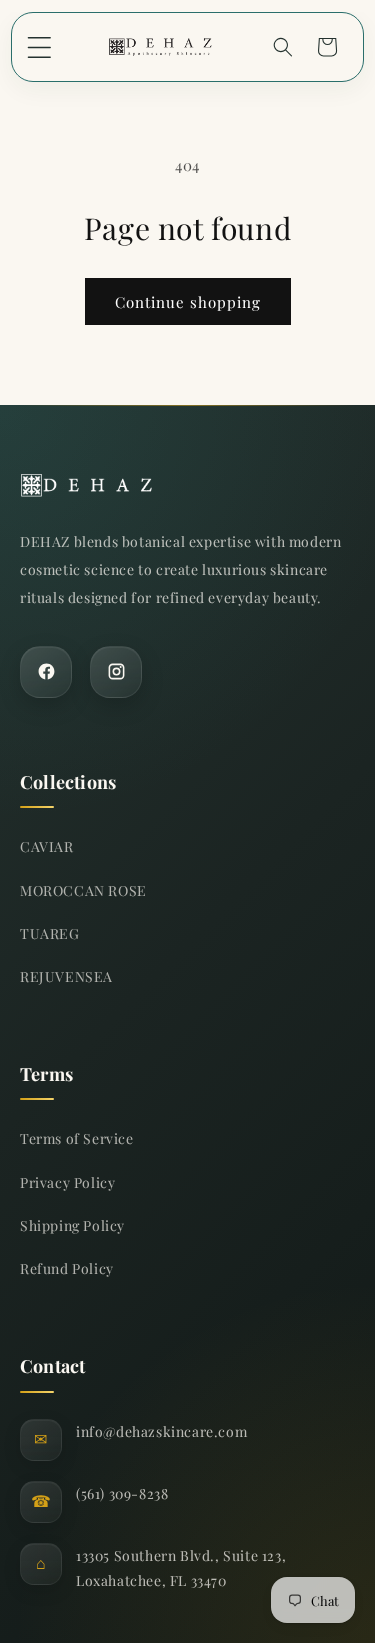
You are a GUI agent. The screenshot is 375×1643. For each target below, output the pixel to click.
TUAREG (50, 933)
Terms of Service (77, 1138)
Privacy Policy (67, 1182)
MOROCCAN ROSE (83, 890)
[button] (39, 47)
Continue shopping (188, 302)
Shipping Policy (72, 1225)
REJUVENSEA (66, 976)
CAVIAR (47, 846)
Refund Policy (67, 1268)
